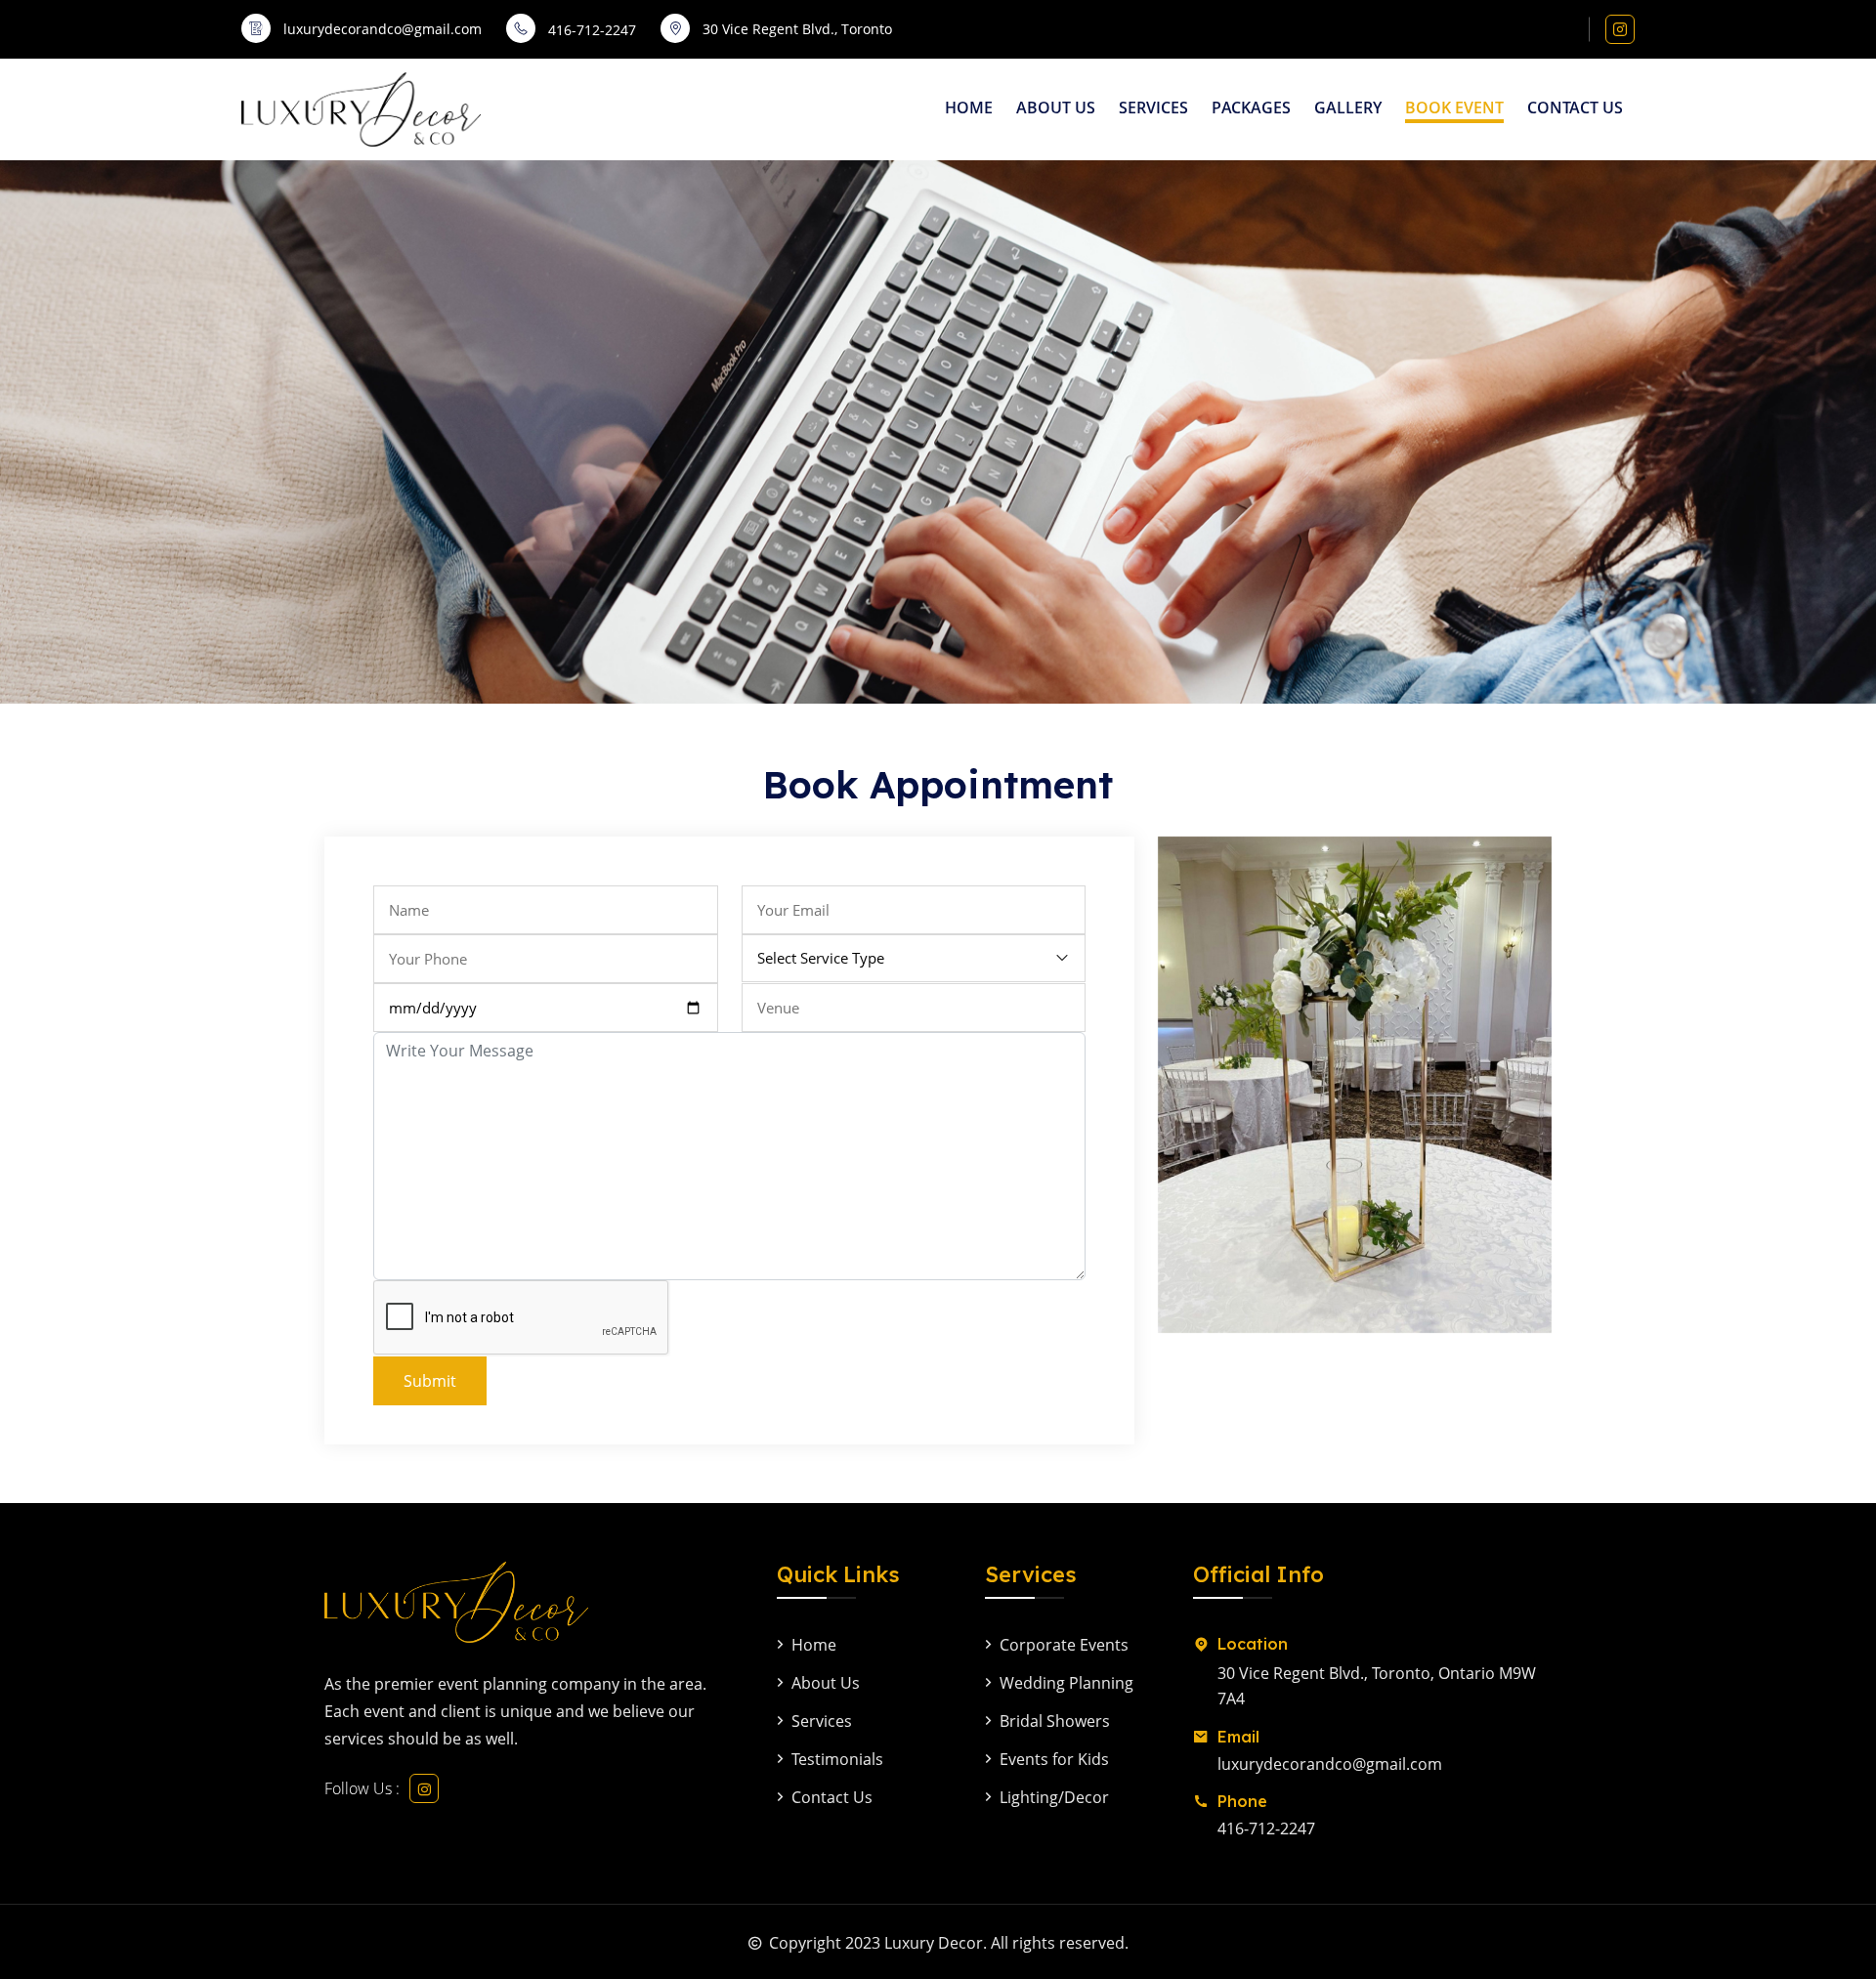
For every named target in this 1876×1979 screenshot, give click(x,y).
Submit (430, 1381)
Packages (1251, 108)
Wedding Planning (1066, 1683)
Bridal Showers (1055, 1721)
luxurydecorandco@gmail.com (1330, 1764)
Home (969, 108)
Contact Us (1575, 108)
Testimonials (837, 1759)
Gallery (1348, 108)
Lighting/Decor (1054, 1797)
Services (1153, 108)
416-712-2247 (592, 30)
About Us (1056, 108)
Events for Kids (1054, 1759)
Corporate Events (1064, 1645)
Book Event (1454, 108)
